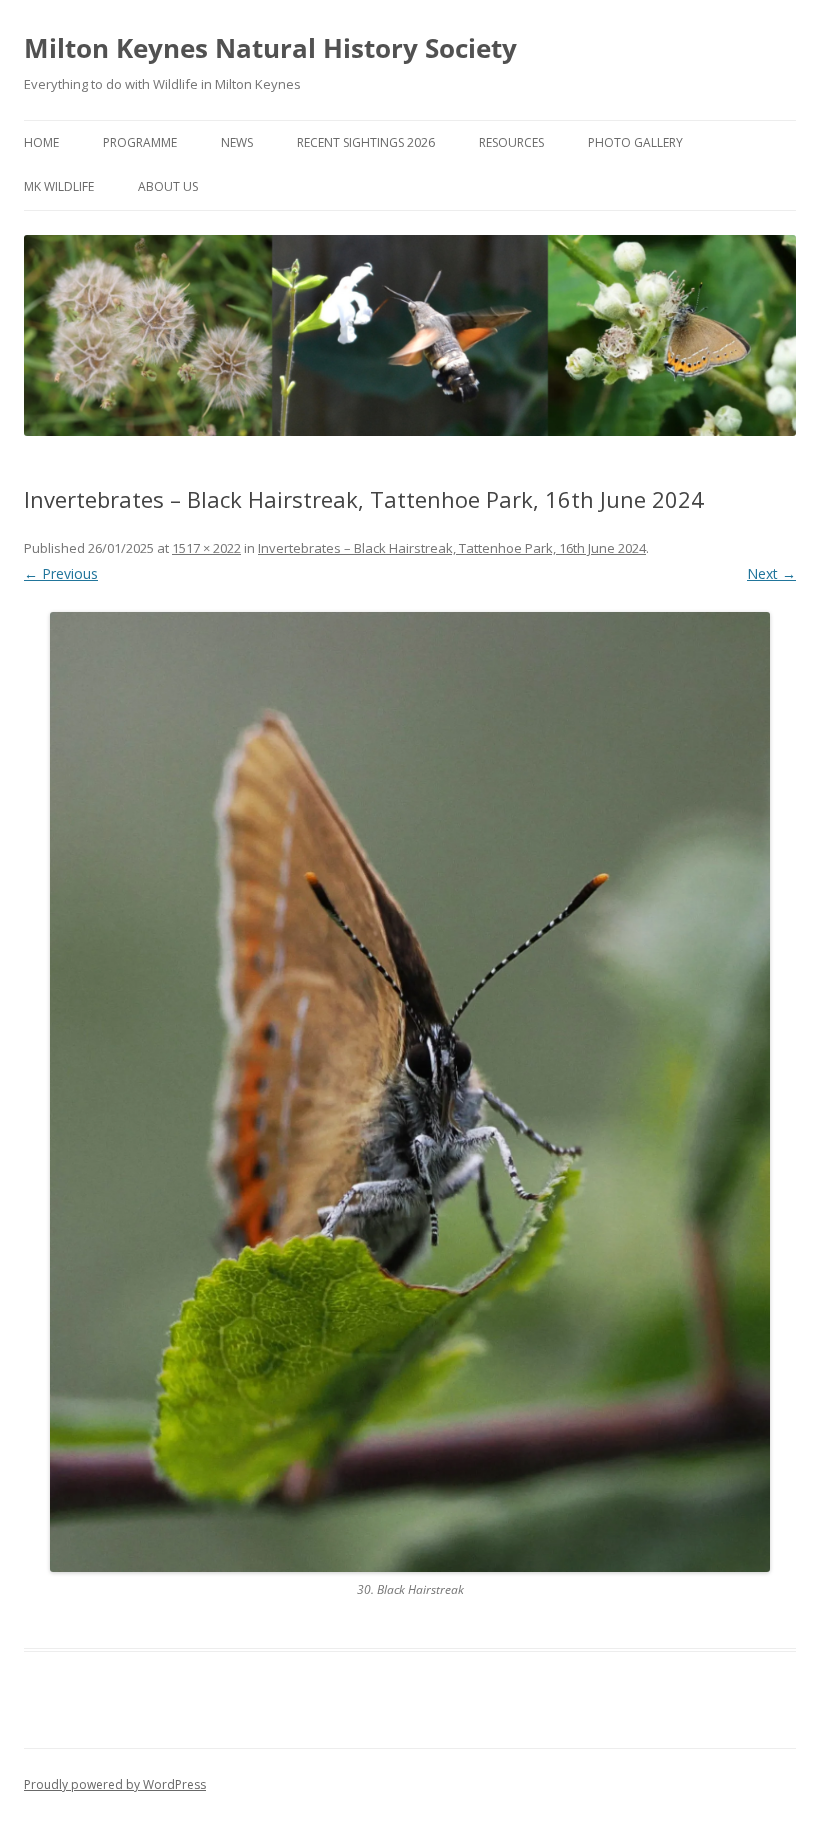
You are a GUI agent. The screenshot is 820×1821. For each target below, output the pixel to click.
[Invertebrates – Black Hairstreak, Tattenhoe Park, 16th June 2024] (410, 1092)
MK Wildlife (59, 186)
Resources (511, 142)
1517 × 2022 (206, 548)
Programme (140, 142)
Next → (771, 573)
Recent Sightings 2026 (366, 142)
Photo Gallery (635, 142)
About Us (168, 186)
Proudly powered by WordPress (115, 1784)
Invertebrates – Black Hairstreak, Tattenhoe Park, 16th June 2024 (452, 548)
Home (41, 142)
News (237, 142)
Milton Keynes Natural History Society (270, 48)
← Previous (61, 573)
